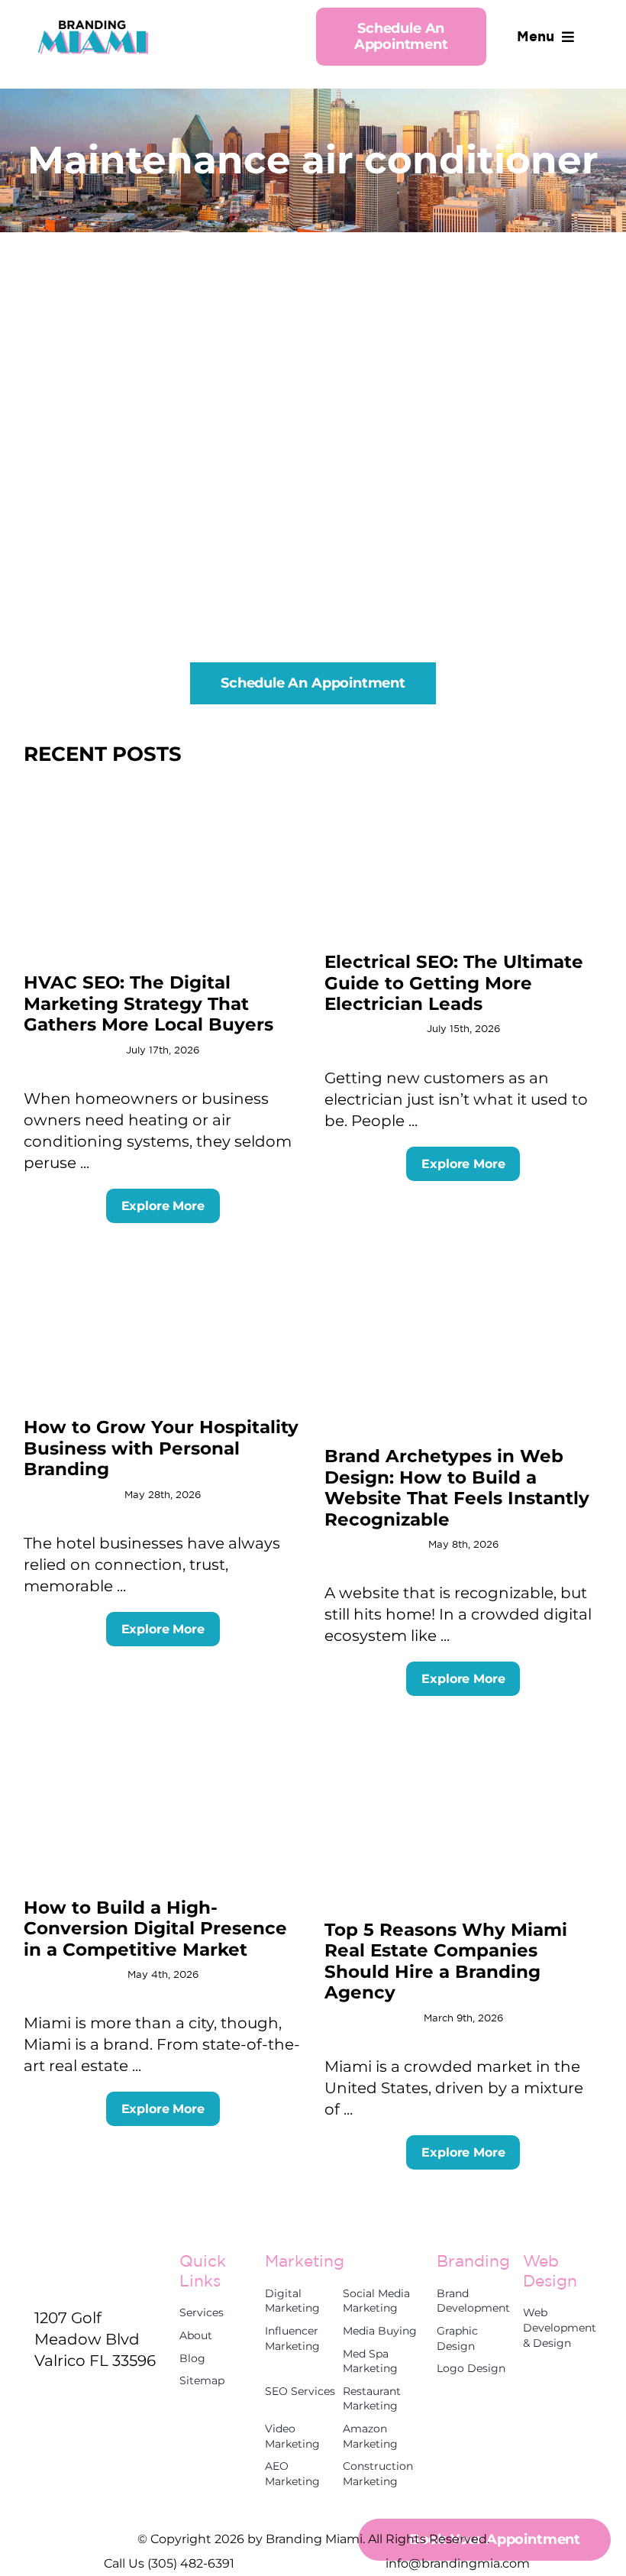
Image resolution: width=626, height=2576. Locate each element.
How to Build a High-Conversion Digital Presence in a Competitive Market (155, 1929)
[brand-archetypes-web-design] (463, 1254)
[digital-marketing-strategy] (163, 789)
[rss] (40, 2394)
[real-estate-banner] (463, 1727)
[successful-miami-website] (163, 1727)
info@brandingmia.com (458, 2563)
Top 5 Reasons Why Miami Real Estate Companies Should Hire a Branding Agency (446, 1961)
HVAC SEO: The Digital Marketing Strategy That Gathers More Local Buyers (148, 1003)
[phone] (68, 2394)
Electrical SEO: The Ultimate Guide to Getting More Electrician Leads (454, 983)
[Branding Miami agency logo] (93, 25)
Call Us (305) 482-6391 (169, 2563)
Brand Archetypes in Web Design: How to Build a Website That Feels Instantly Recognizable (457, 1487)
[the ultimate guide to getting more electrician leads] (463, 789)
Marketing (305, 2260)
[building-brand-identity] (163, 1254)
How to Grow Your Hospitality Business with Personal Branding (161, 1448)
